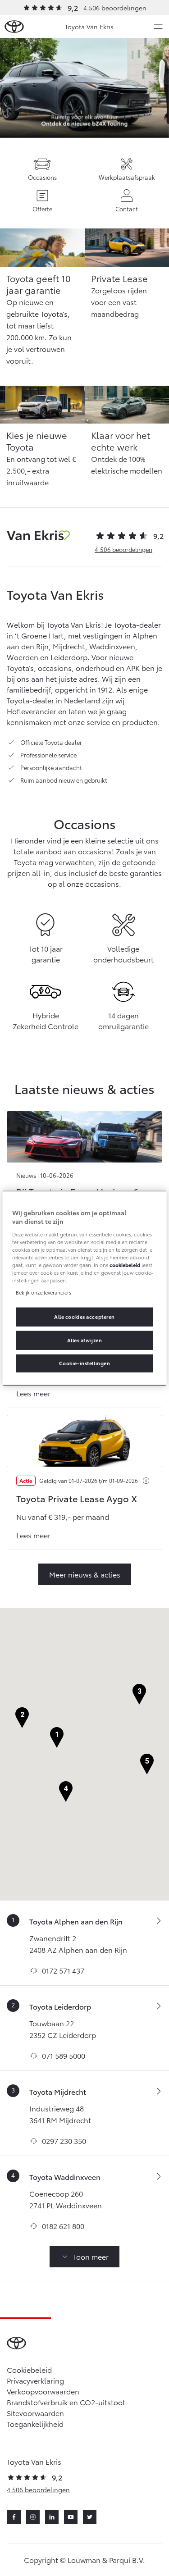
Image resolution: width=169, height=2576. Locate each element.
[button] (57, 1738)
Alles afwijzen (85, 1340)
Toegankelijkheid (35, 2423)
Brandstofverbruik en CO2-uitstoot (66, 2402)
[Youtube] (71, 2517)
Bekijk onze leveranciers (43, 1292)
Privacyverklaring (35, 2380)
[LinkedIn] (52, 2517)
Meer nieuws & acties (85, 1574)
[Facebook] (14, 2517)
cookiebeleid (125, 1265)
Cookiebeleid (29, 2369)
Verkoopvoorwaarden (43, 2391)
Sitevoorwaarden (35, 2413)
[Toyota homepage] (14, 27)
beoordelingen (123, 549)
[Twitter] (90, 2517)
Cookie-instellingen (85, 1363)
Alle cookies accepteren (84, 1317)
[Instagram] (33, 2517)
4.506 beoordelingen (115, 8)
